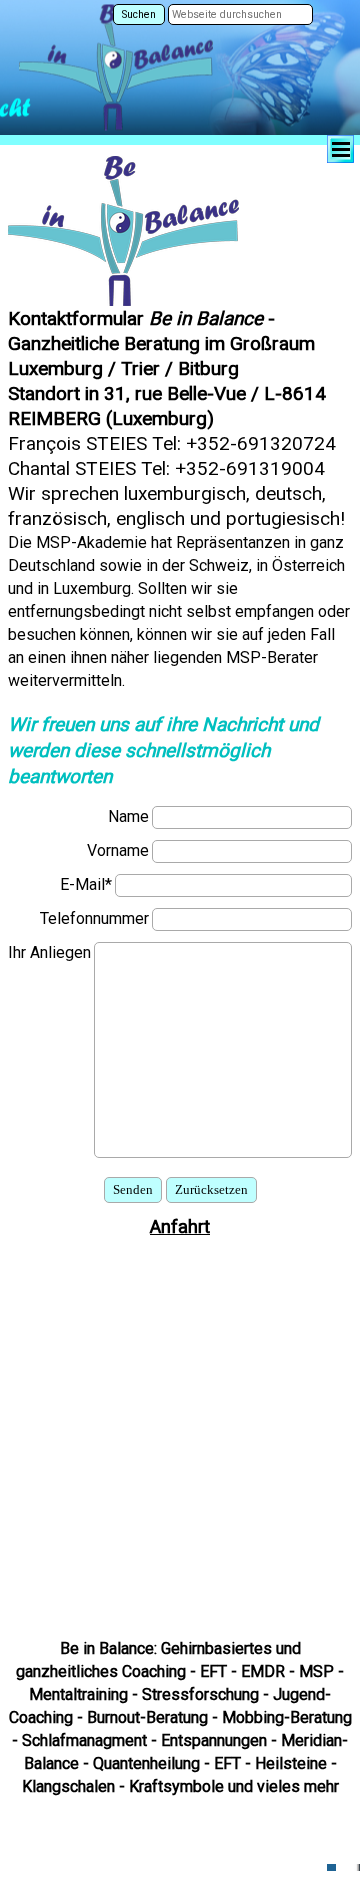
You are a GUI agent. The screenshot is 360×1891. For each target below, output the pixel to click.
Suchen (139, 14)
